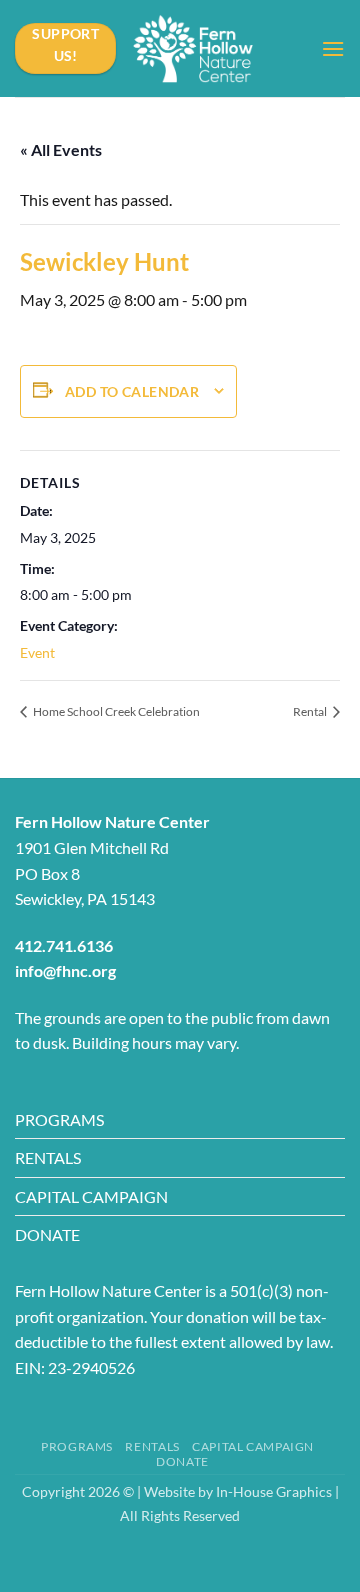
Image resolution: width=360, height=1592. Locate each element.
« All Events (61, 149)
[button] (333, 48)
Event (37, 652)
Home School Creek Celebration (115, 711)
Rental (311, 711)
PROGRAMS (59, 1119)
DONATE (47, 1234)
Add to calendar (132, 391)
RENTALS (48, 1157)
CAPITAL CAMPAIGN (91, 1196)
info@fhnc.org (65, 970)
